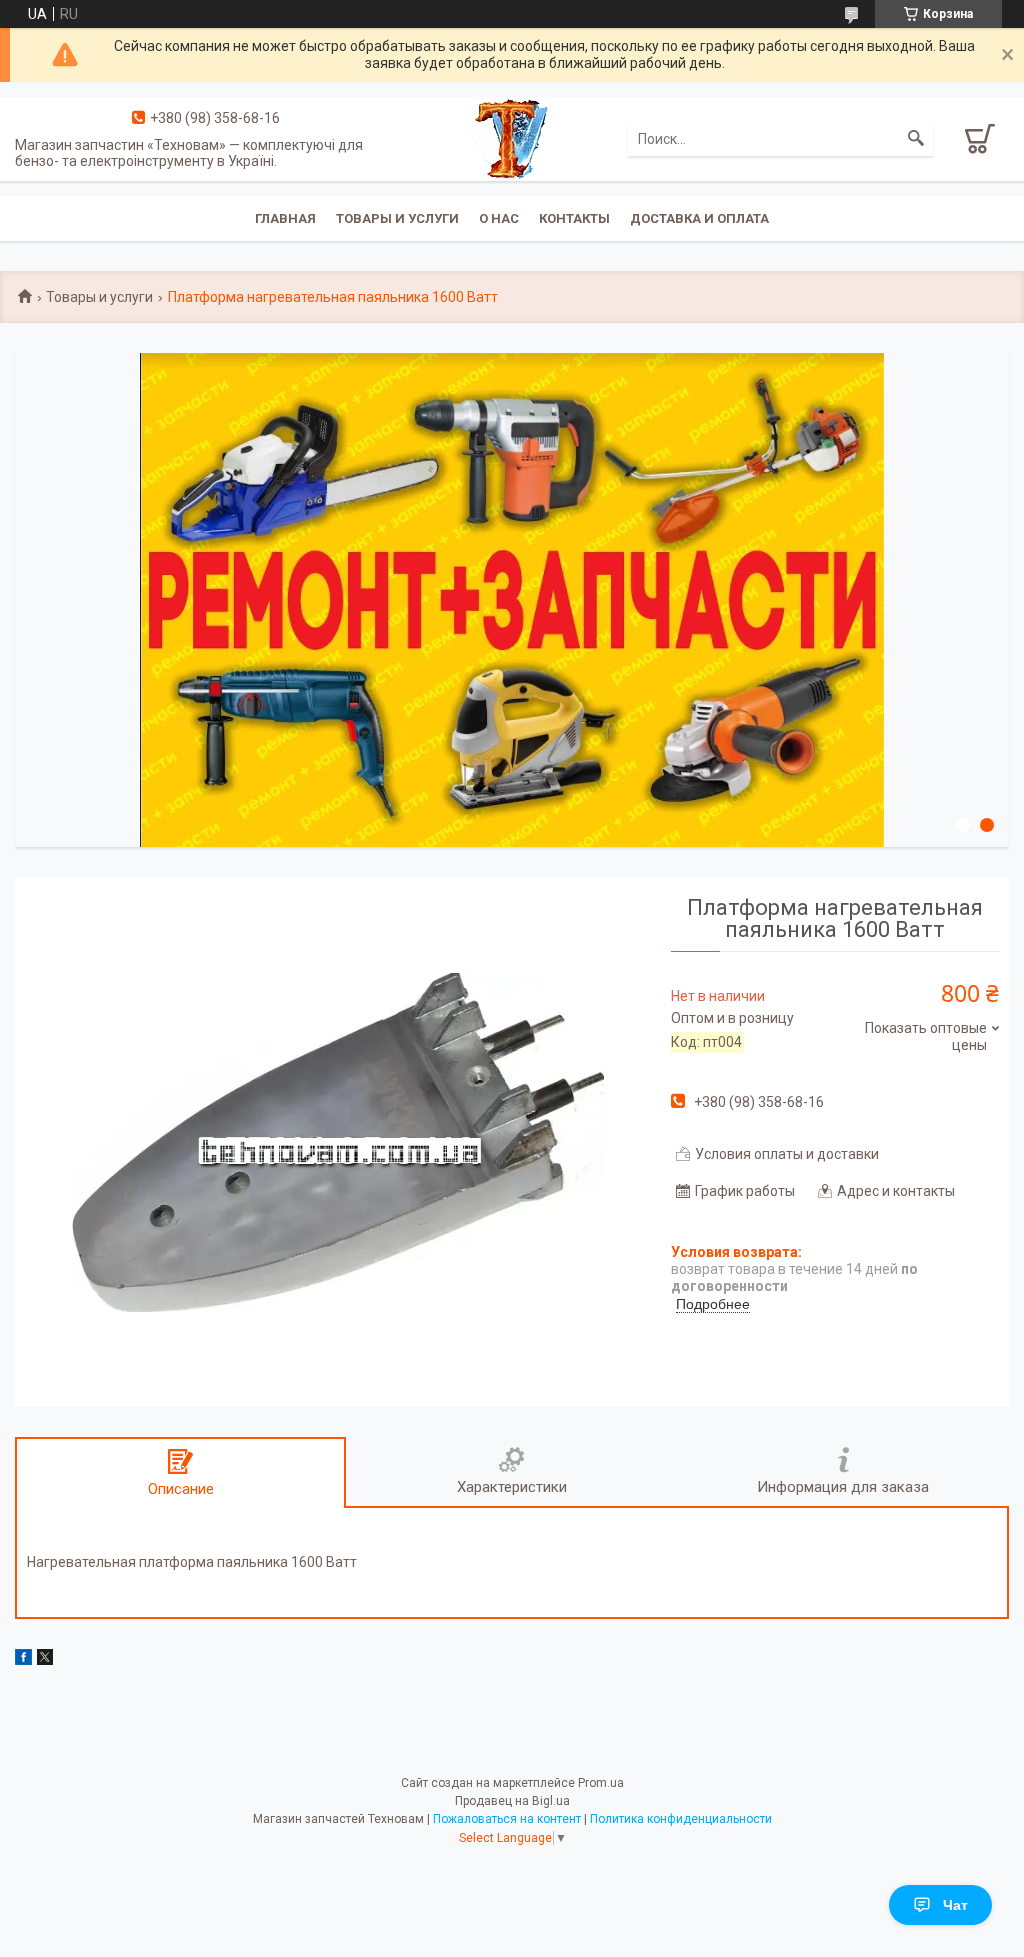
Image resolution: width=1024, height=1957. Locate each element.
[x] (45, 1660)
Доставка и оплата (699, 218)
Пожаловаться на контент (507, 1819)
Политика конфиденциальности (681, 1819)
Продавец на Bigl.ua (512, 1801)
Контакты (574, 218)
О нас (499, 218)
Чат (955, 1905)
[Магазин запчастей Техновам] (511, 137)
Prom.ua (601, 1783)
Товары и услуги (397, 218)
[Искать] (916, 139)
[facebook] (23, 1660)
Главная (285, 218)
